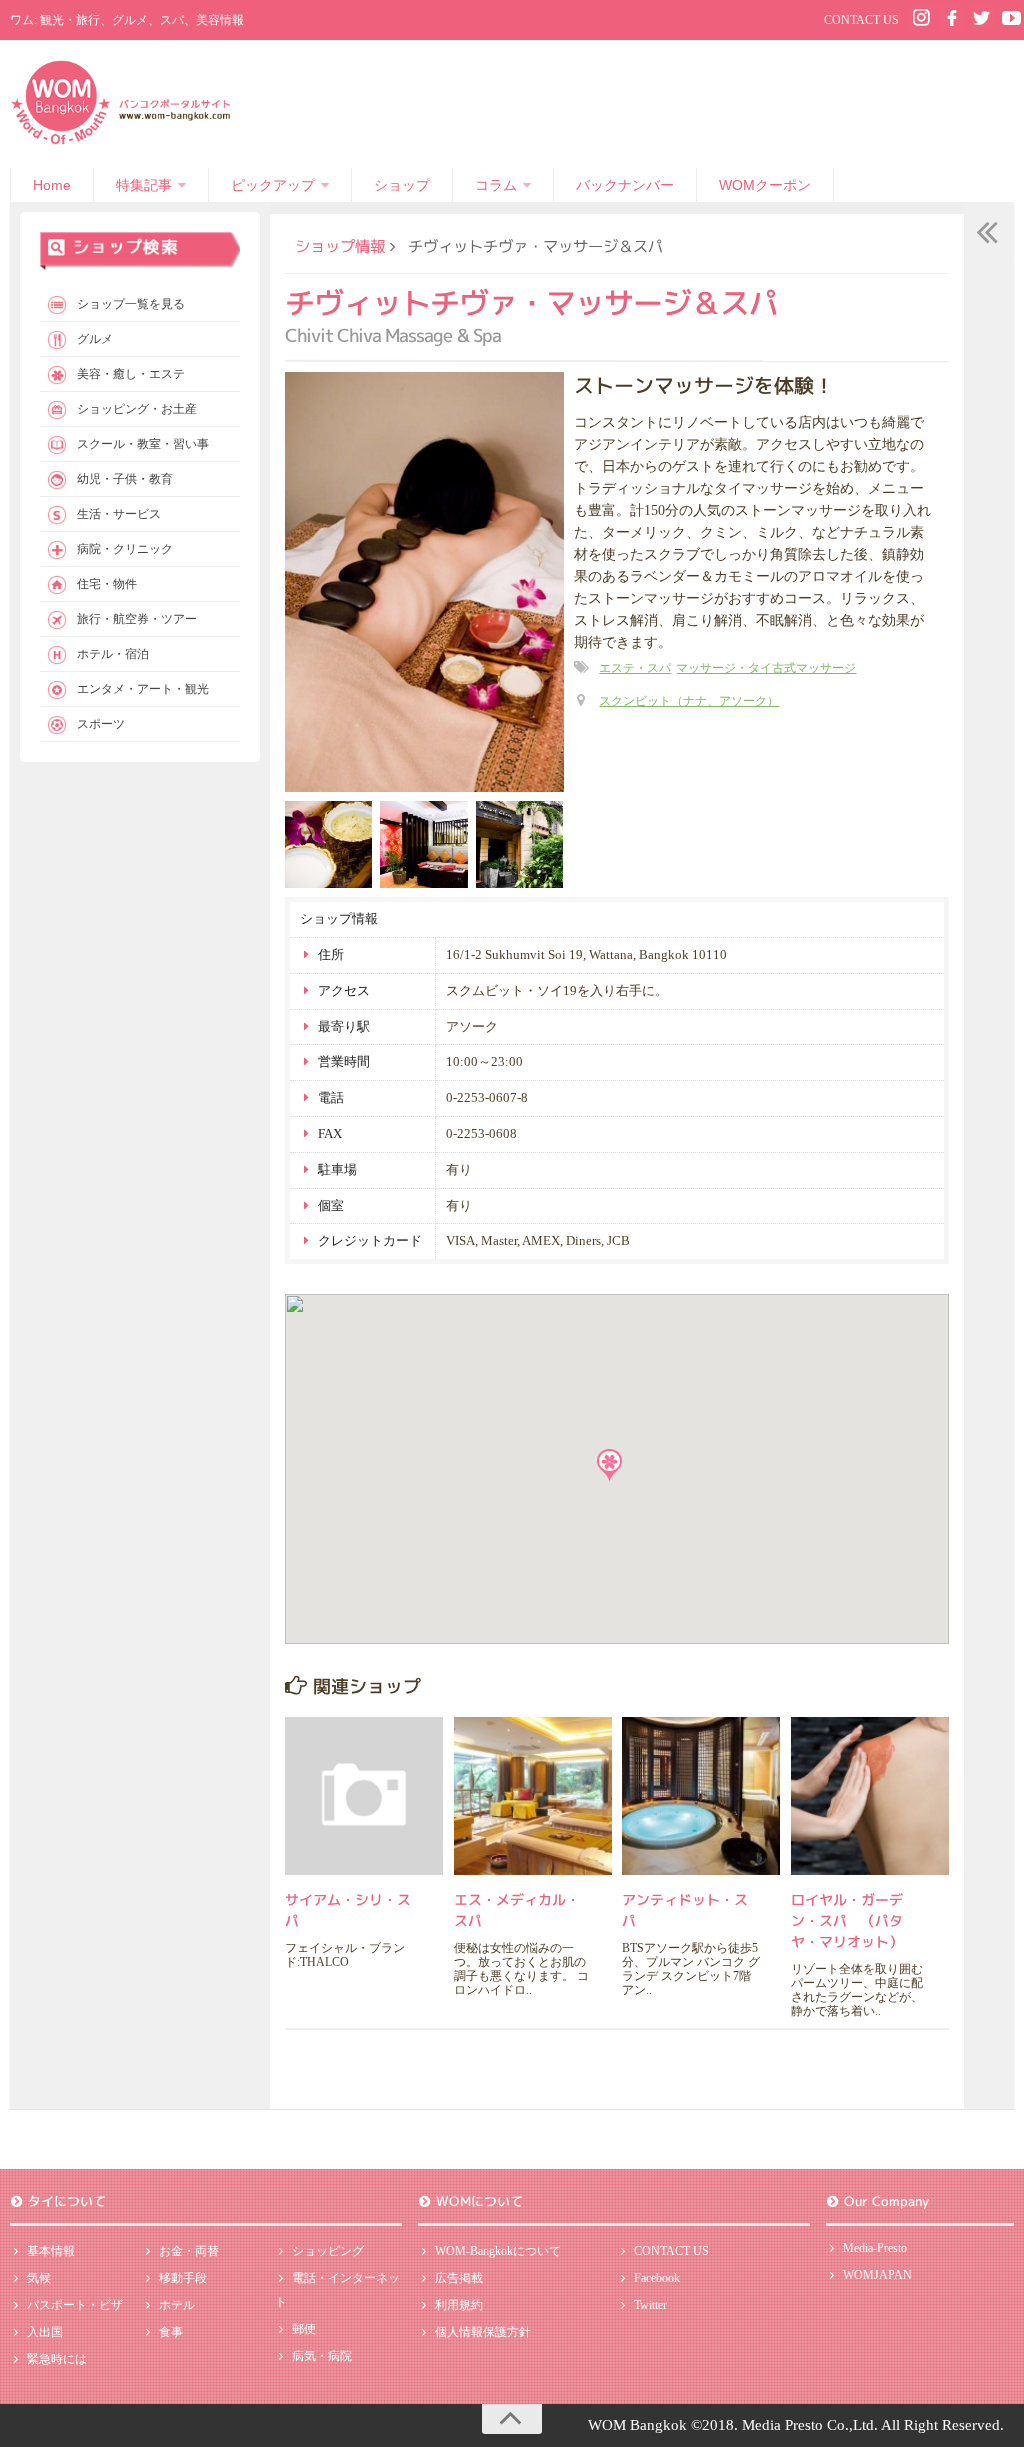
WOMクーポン (765, 185)
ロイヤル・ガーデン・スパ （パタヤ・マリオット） (847, 1920)
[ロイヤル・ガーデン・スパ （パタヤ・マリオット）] (870, 1796)
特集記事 (144, 185)
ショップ (402, 185)
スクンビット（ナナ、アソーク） (689, 701)
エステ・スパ (635, 668)
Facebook (657, 2278)
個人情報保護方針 (483, 2332)
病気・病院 (322, 2356)
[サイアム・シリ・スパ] (364, 1796)
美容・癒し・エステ (131, 374)
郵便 (304, 2329)
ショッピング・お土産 (137, 409)
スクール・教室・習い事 (143, 444)
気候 (39, 2278)
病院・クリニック (125, 549)
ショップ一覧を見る (131, 304)
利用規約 (459, 2305)
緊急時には (57, 2359)
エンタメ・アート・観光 (143, 689)
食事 (171, 2332)
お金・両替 (189, 2251)
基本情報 (51, 2251)
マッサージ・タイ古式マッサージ (766, 668)
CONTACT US (861, 20)
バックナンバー (625, 185)
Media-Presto (875, 2248)
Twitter (650, 2305)
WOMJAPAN (877, 2275)
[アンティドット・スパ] (701, 1796)
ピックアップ (273, 185)
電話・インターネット (337, 2290)
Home (52, 185)
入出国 (45, 2332)
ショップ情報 (340, 246)
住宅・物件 (107, 584)
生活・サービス (119, 514)
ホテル (177, 2305)
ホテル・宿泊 (113, 654)
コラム (496, 185)
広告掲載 (459, 2278)
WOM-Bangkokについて (498, 2251)
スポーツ (101, 724)
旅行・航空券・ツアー (137, 619)
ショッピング (328, 2251)
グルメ (95, 339)
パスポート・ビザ (75, 2305)
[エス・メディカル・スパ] (533, 1796)
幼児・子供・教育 (125, 479)
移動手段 (183, 2278)
